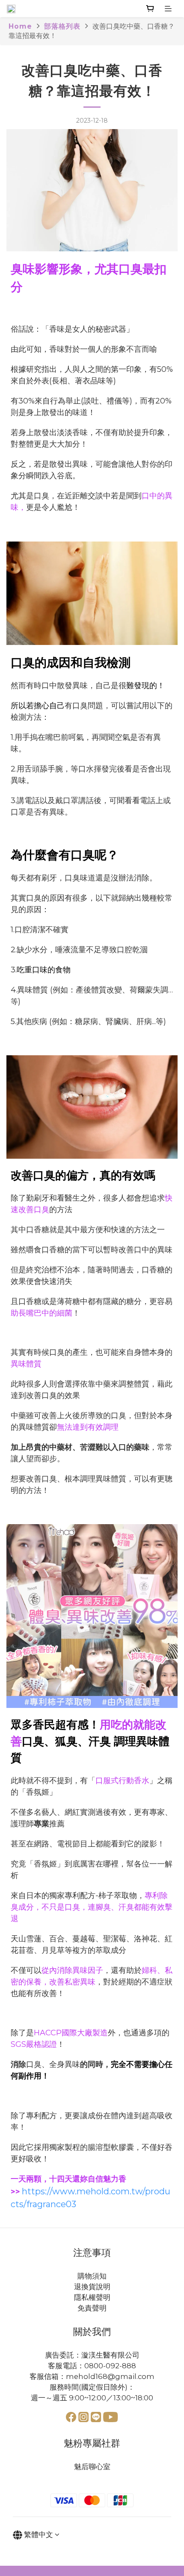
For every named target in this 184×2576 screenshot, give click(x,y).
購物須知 (92, 2276)
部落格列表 (62, 26)
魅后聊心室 (92, 2467)
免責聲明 (92, 2308)
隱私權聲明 (92, 2297)
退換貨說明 (92, 2287)
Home (20, 26)
